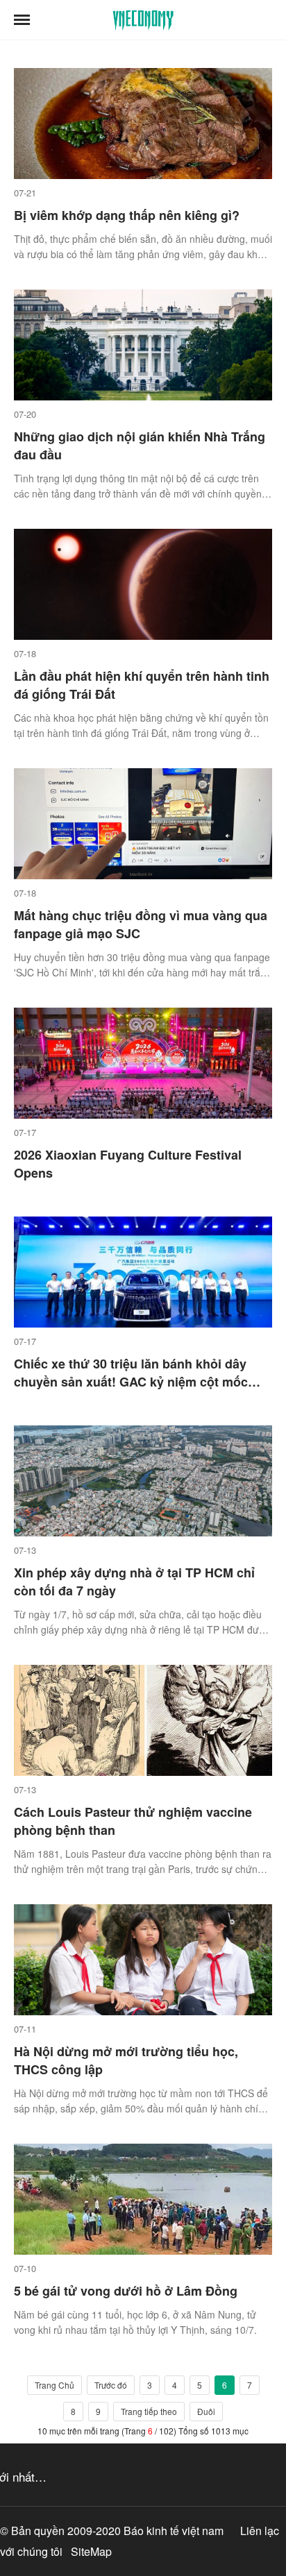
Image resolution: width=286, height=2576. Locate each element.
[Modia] (143, 20)
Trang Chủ (54, 2385)
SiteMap (91, 2551)
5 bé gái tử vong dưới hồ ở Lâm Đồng (126, 2291)
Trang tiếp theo (149, 2411)
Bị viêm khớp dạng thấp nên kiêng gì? (127, 215)
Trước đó (111, 2385)
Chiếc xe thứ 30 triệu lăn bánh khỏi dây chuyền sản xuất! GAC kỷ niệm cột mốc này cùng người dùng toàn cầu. (131, 1382)
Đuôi (206, 2411)
